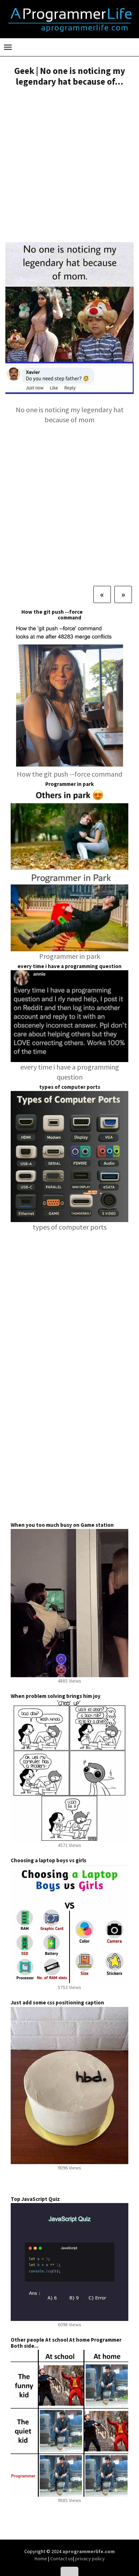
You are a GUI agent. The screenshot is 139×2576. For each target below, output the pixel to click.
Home (41, 2558)
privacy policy (90, 2558)
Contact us (62, 2558)
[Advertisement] (69, 165)
